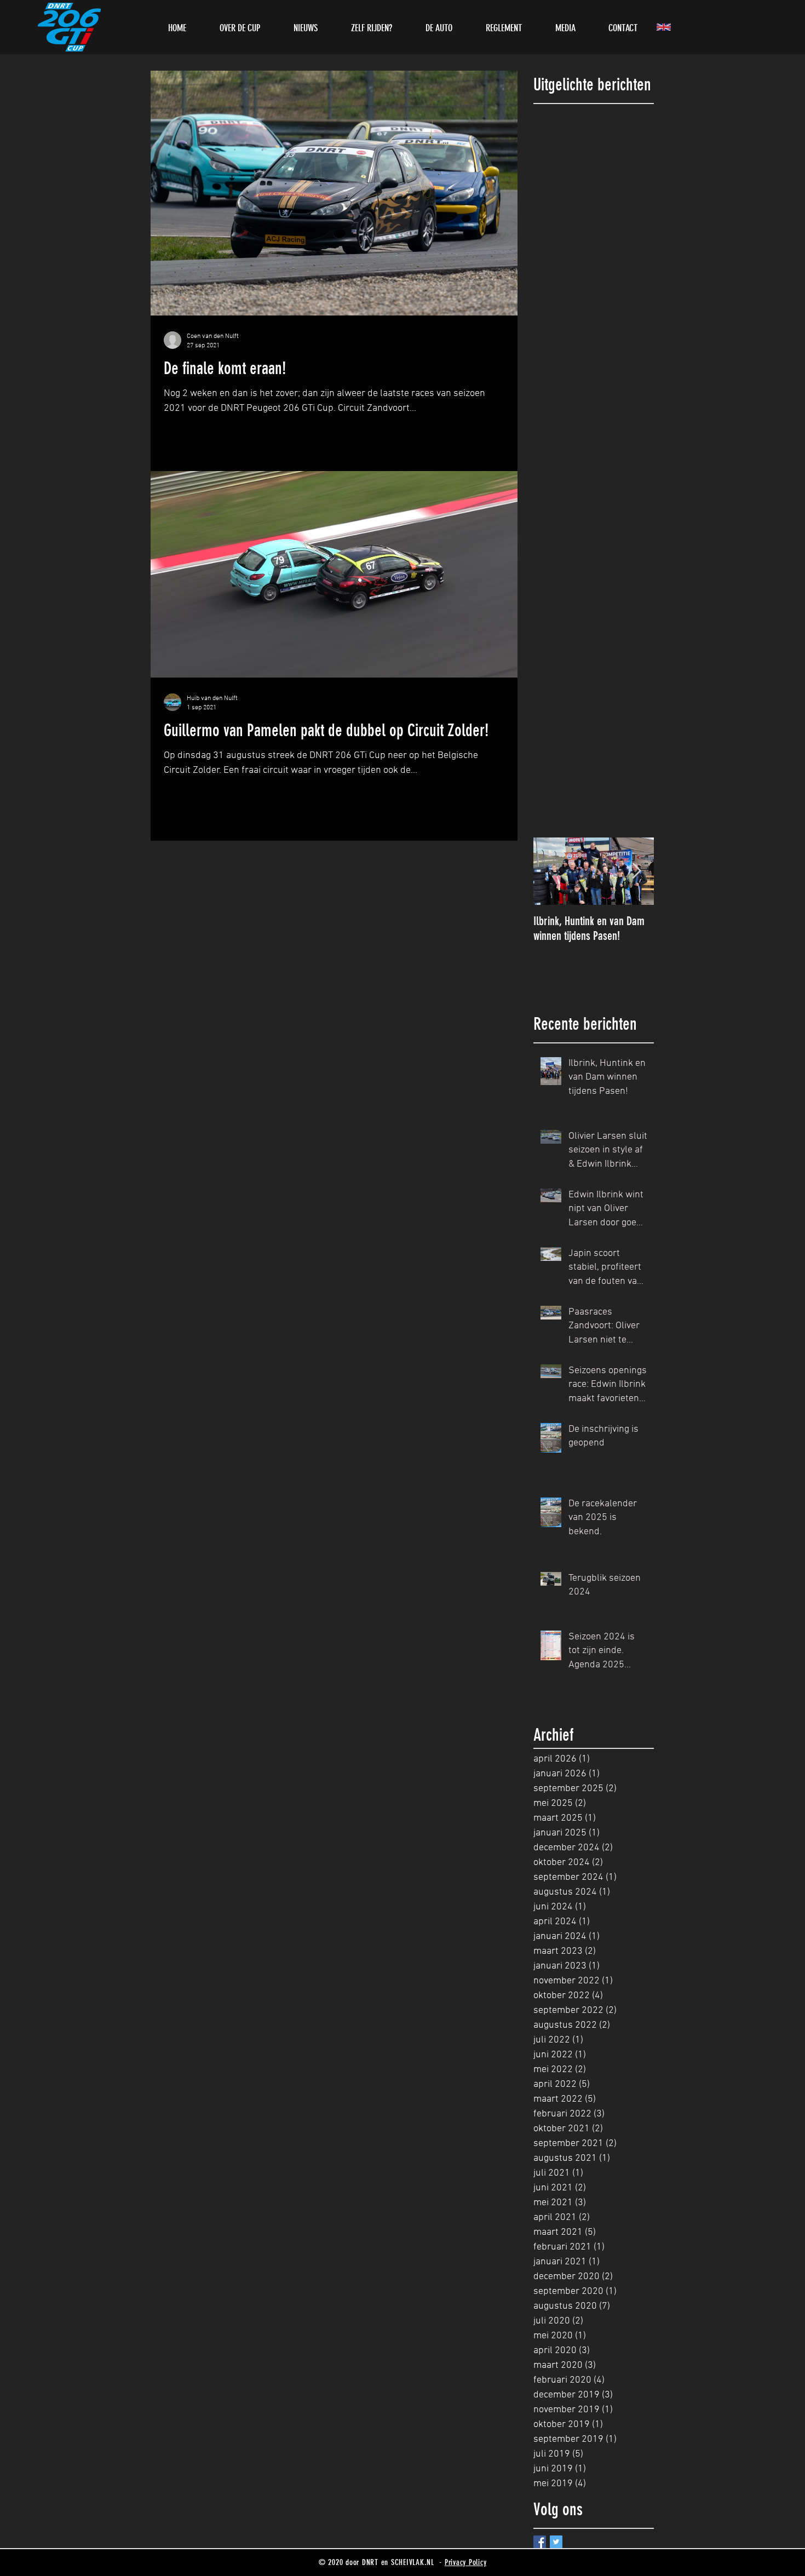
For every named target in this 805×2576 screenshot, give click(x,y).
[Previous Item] (551, 871)
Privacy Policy (466, 2562)
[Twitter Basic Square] (556, 2542)
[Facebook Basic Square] (540, 2542)
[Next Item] (636, 871)
